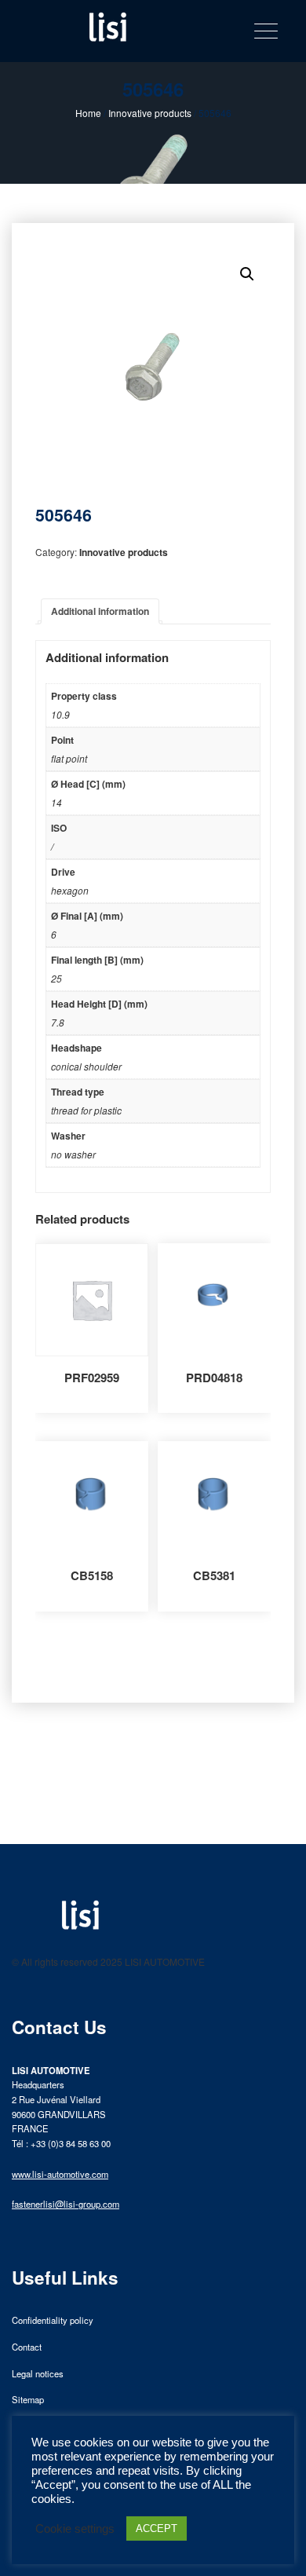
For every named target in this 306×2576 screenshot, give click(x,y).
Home (88, 113)
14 (56, 802)
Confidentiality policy (53, 2320)
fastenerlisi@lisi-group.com (66, 2204)
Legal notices (38, 2373)
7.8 (58, 1022)
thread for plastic (86, 1110)
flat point (69, 758)
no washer (73, 1154)
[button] (247, 274)
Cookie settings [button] (75, 2529)
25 (56, 978)
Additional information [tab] (100, 611)
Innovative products (150, 113)
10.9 (60, 714)
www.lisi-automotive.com (60, 2174)
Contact (27, 2347)
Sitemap (28, 2399)
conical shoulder (86, 1066)
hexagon (70, 890)
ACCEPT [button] (157, 2528)
